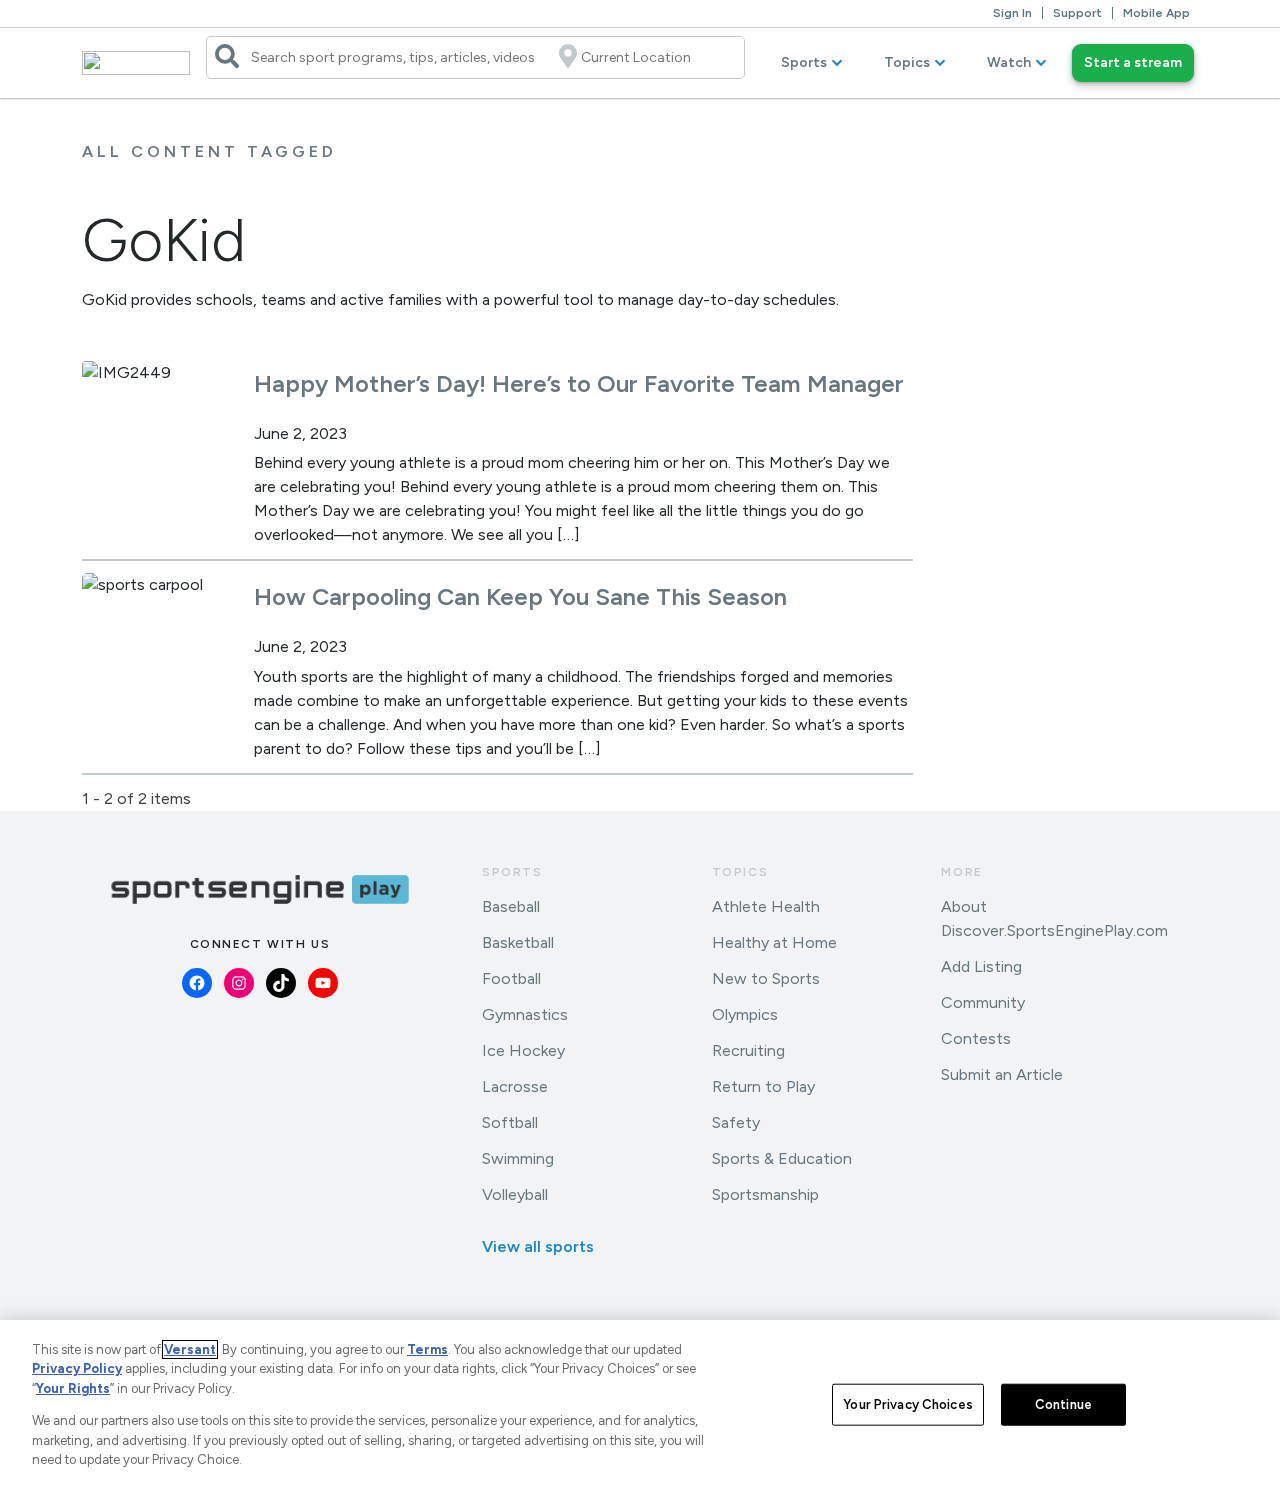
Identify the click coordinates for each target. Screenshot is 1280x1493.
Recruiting (748, 1050)
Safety (736, 1122)
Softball (510, 1122)
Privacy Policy (77, 1368)
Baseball (511, 906)
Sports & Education (782, 1158)
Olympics (745, 1014)
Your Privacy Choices (908, 1404)
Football (511, 978)
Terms (427, 1349)
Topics (907, 62)
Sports (804, 62)
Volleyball (515, 1194)
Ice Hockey (523, 1050)
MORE (961, 872)
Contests (976, 1038)
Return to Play (763, 1086)
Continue (1063, 1404)
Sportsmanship (765, 1194)
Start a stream (1133, 62)
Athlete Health (766, 906)
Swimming (518, 1158)
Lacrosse (515, 1086)
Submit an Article (1002, 1074)
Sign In (1012, 13)
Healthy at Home (774, 942)
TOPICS (740, 872)
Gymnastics (525, 1014)
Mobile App (1156, 13)
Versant (190, 1349)
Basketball (518, 942)
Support (1077, 13)
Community (983, 1002)
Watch (1009, 62)
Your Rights (73, 1388)
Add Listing (981, 966)
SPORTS (512, 872)
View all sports (538, 1246)
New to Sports (766, 978)
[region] (640, 1406)
